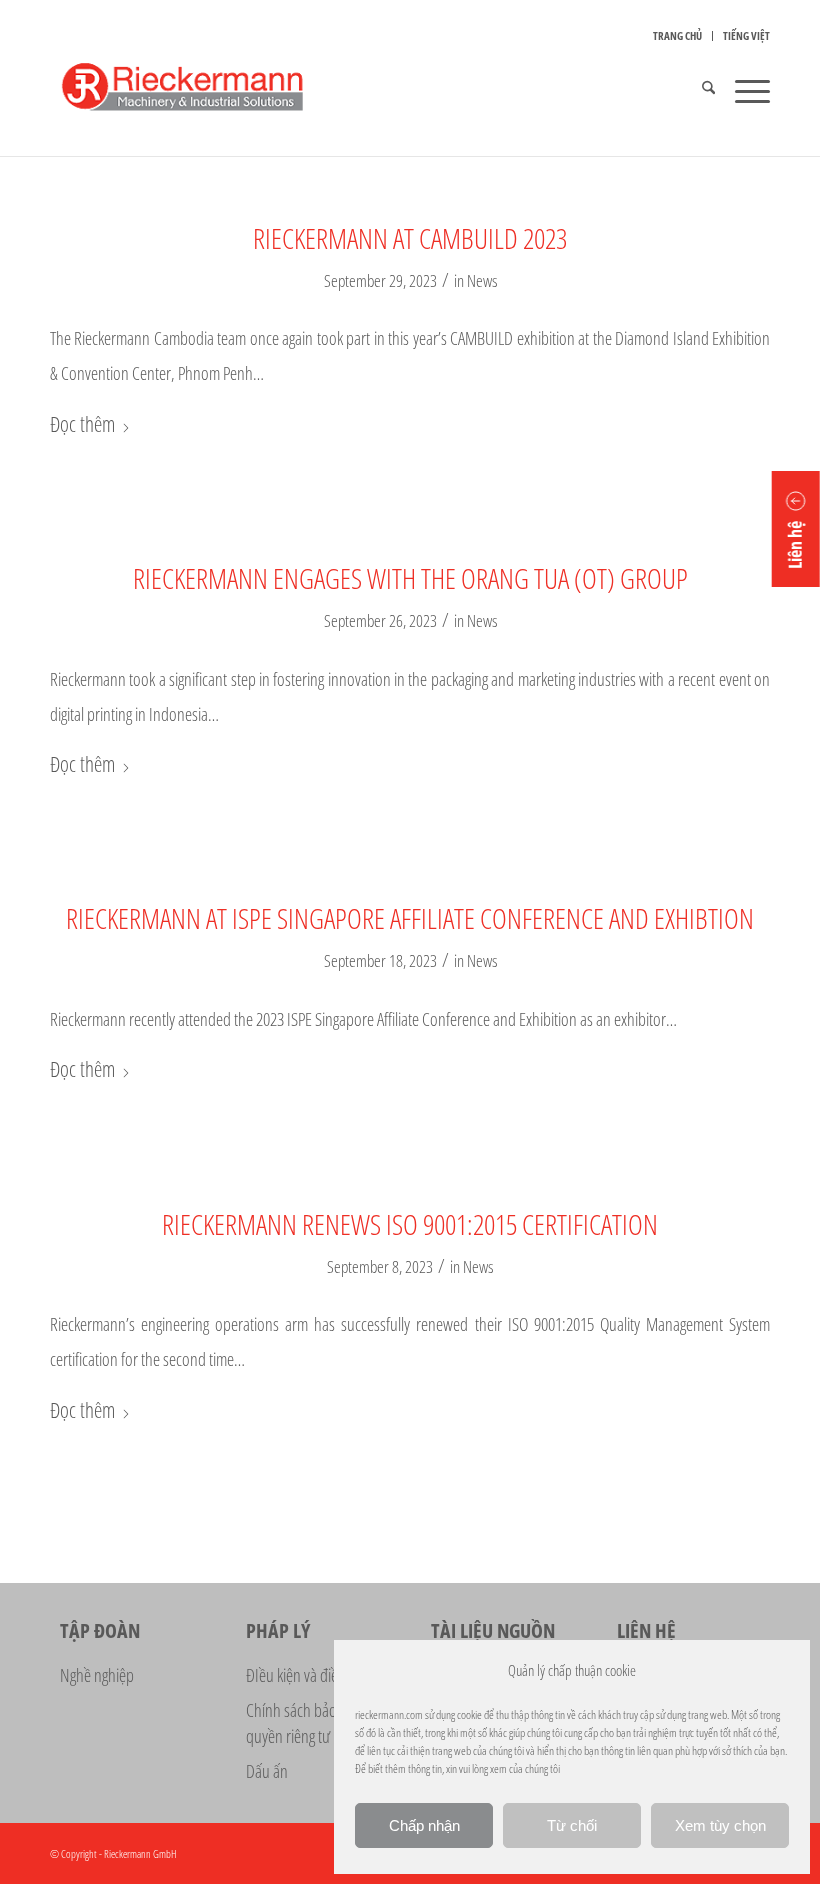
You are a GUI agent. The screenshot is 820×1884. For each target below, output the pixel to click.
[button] (796, 529)
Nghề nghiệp (97, 1675)
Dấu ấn (267, 1771)
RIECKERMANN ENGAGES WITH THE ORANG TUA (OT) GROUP (410, 578)
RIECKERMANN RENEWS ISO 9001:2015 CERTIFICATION (410, 1224)
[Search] (698, 90)
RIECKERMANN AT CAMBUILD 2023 (410, 238)
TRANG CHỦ (677, 35)
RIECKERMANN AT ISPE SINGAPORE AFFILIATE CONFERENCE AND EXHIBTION (410, 918)
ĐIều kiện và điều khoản (316, 1675)
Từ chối (572, 1825)
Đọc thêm (82, 424)
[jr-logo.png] (204, 90)
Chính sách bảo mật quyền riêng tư (304, 1723)
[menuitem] (678, 36)
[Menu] (742, 90)
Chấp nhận (424, 1825)
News (482, 280)
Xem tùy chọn (720, 1825)
